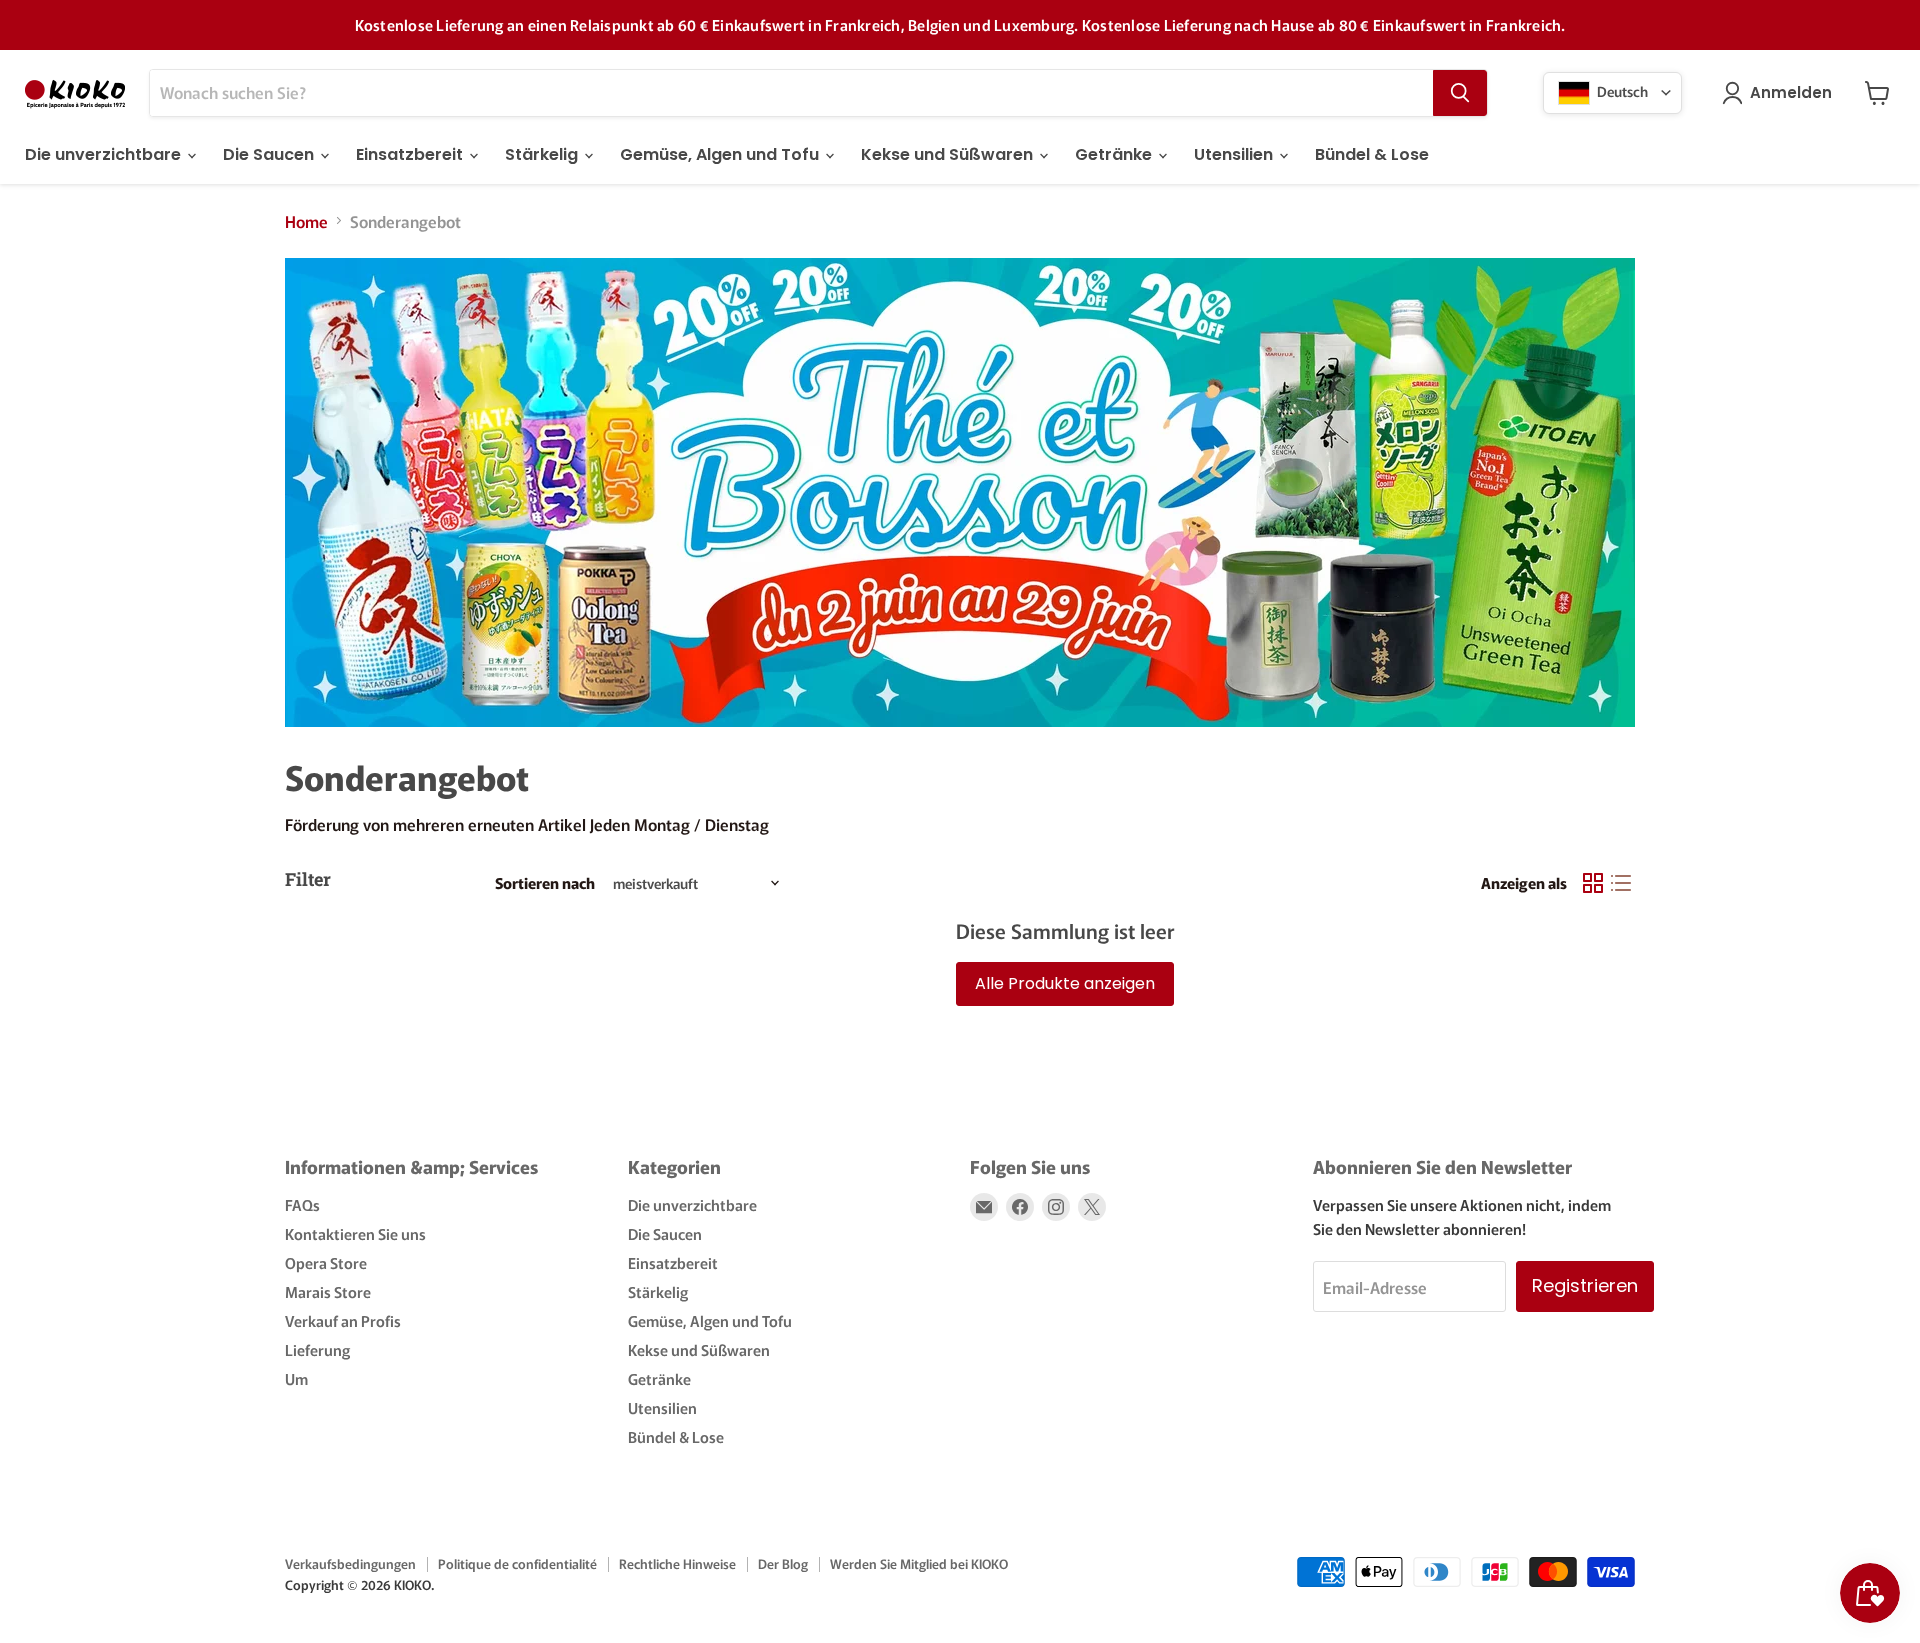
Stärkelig (543, 154)
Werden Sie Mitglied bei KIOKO (919, 1563)
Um (296, 1378)
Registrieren (1585, 1285)
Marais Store (328, 1291)
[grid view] (1593, 883)
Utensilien (1235, 154)
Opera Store (326, 1262)
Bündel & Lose (1372, 154)
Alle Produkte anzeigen (1065, 983)
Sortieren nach (545, 882)
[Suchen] (1460, 93)
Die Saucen (270, 154)
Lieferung (317, 1349)
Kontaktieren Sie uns (355, 1233)
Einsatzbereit (411, 154)
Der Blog (783, 1563)
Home (306, 221)
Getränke (1115, 154)
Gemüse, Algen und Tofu (721, 154)
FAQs (302, 1204)
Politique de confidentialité (517, 1563)
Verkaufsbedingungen (350, 1563)
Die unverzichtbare (105, 154)
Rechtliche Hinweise (677, 1563)
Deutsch (1621, 90)
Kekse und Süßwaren (949, 154)
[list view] (1621, 883)
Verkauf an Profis (343, 1320)
